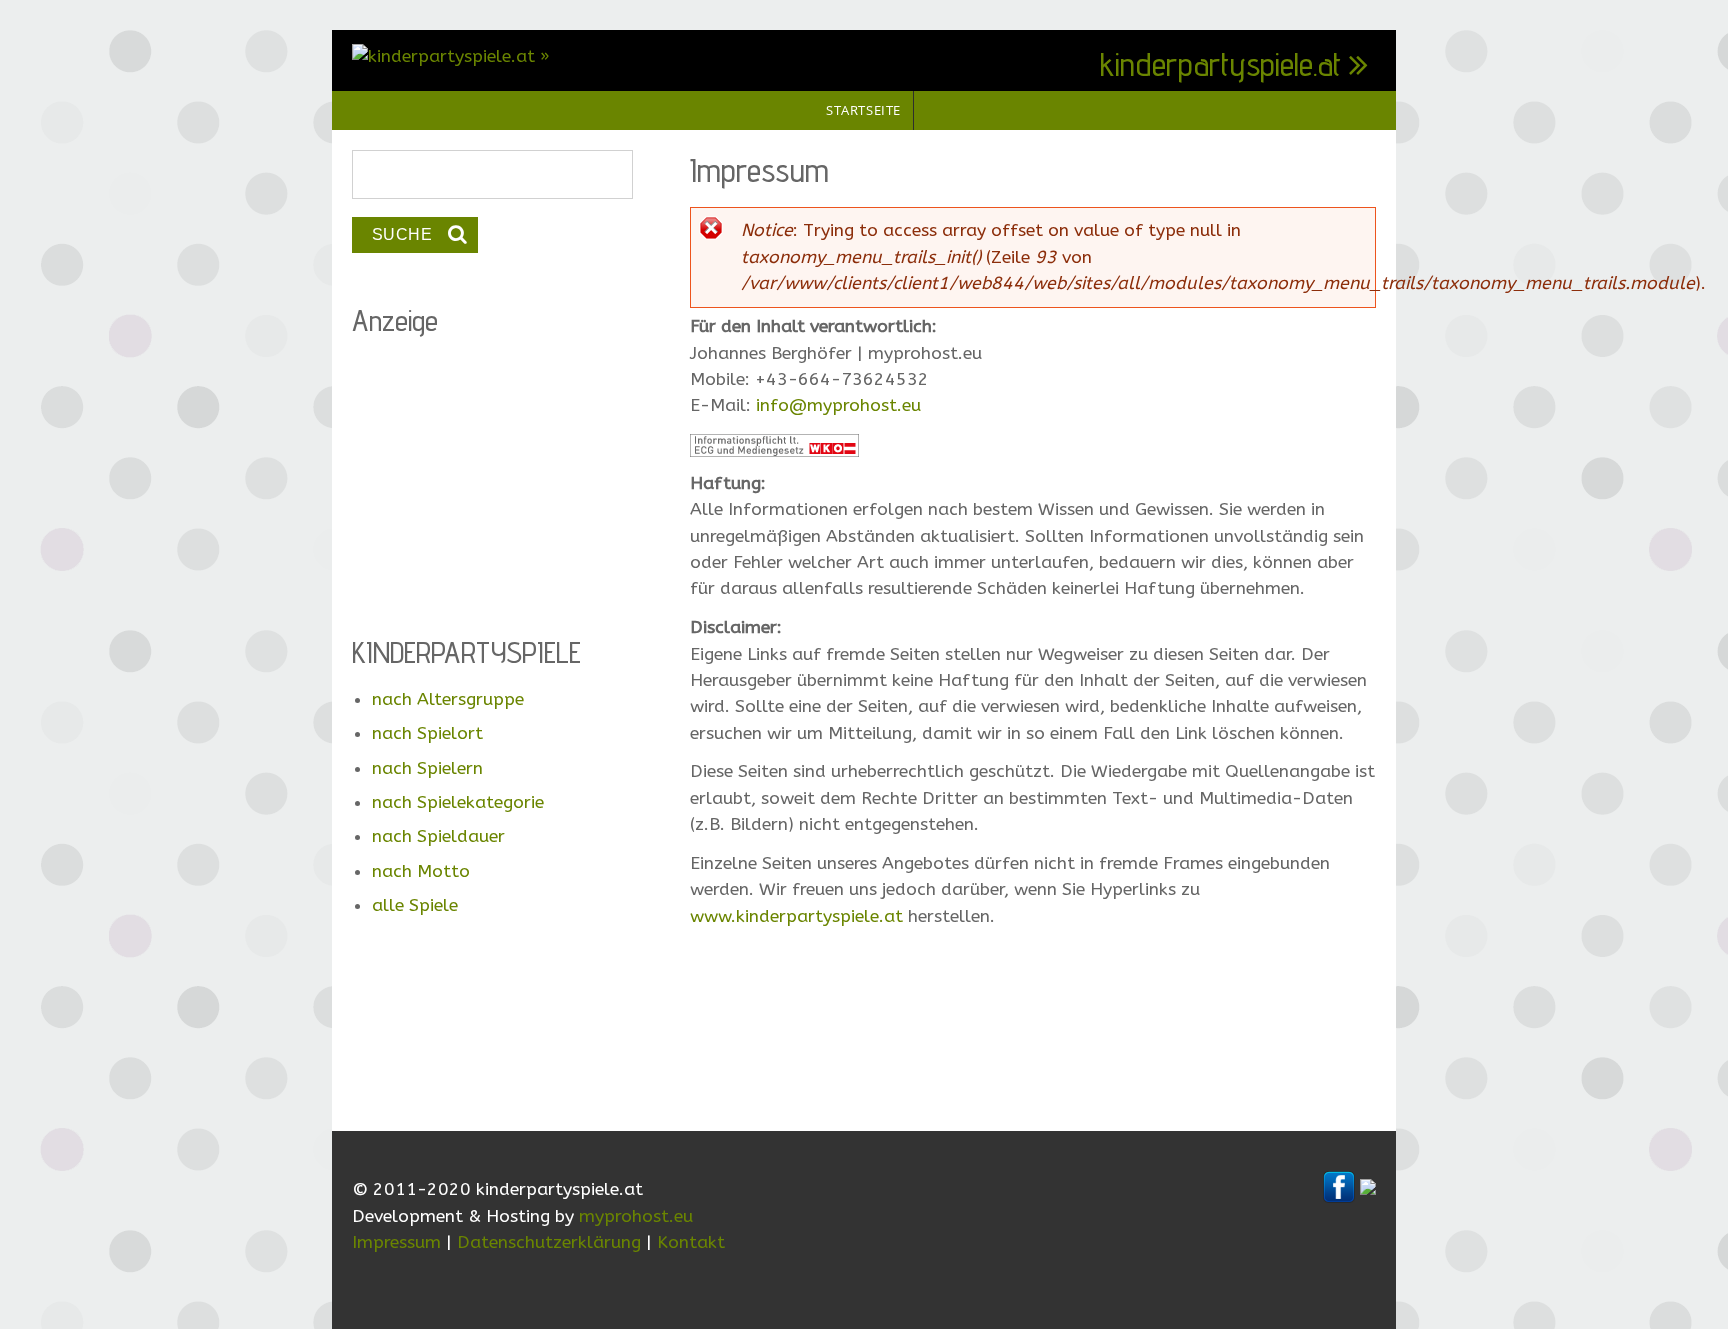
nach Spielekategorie (458, 802)
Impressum (396, 1242)
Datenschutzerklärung (549, 1242)
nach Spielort (427, 733)
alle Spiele (415, 905)
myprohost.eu (636, 1216)
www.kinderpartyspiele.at (796, 916)
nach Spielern (427, 768)
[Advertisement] (1033, 1032)
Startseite (863, 110)
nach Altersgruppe (448, 699)
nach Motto (421, 871)
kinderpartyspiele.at (1220, 64)
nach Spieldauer (438, 836)
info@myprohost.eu (838, 405)
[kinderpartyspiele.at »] (451, 56)
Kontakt (691, 1242)
